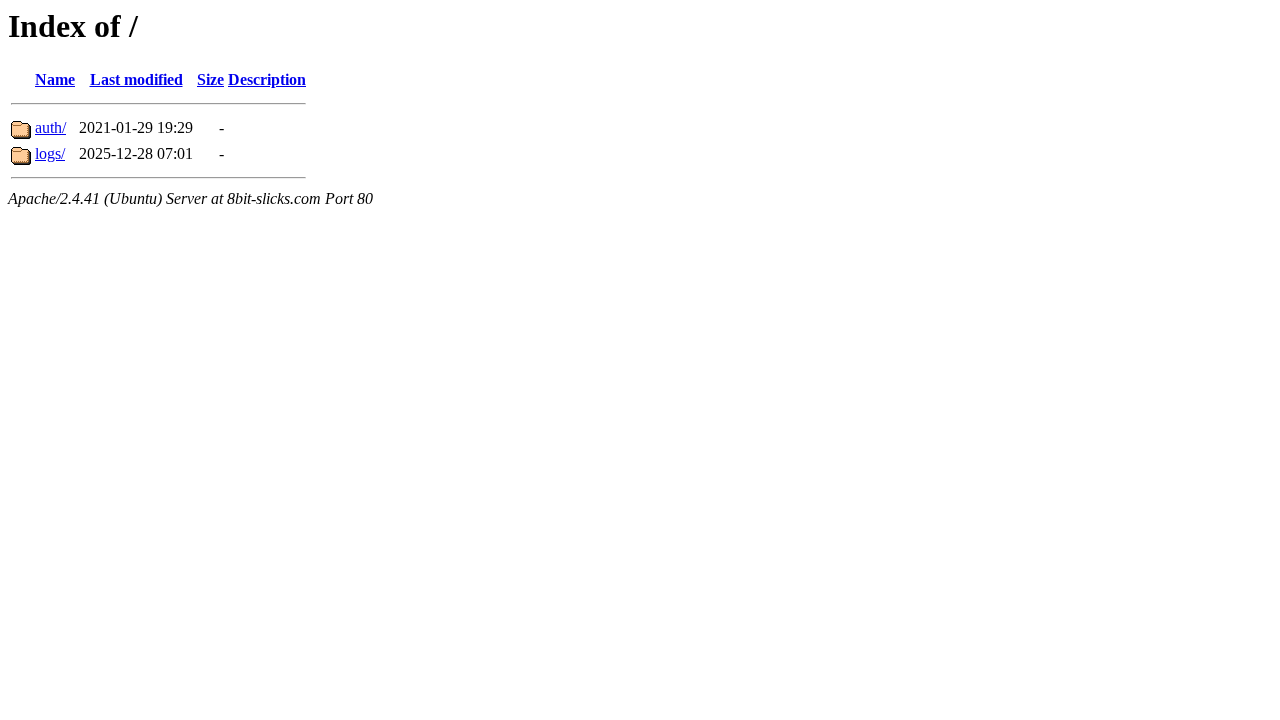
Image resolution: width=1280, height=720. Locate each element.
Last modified (136, 79)
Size (210, 79)
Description (267, 79)
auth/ (50, 127)
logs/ (50, 153)
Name (55, 79)
